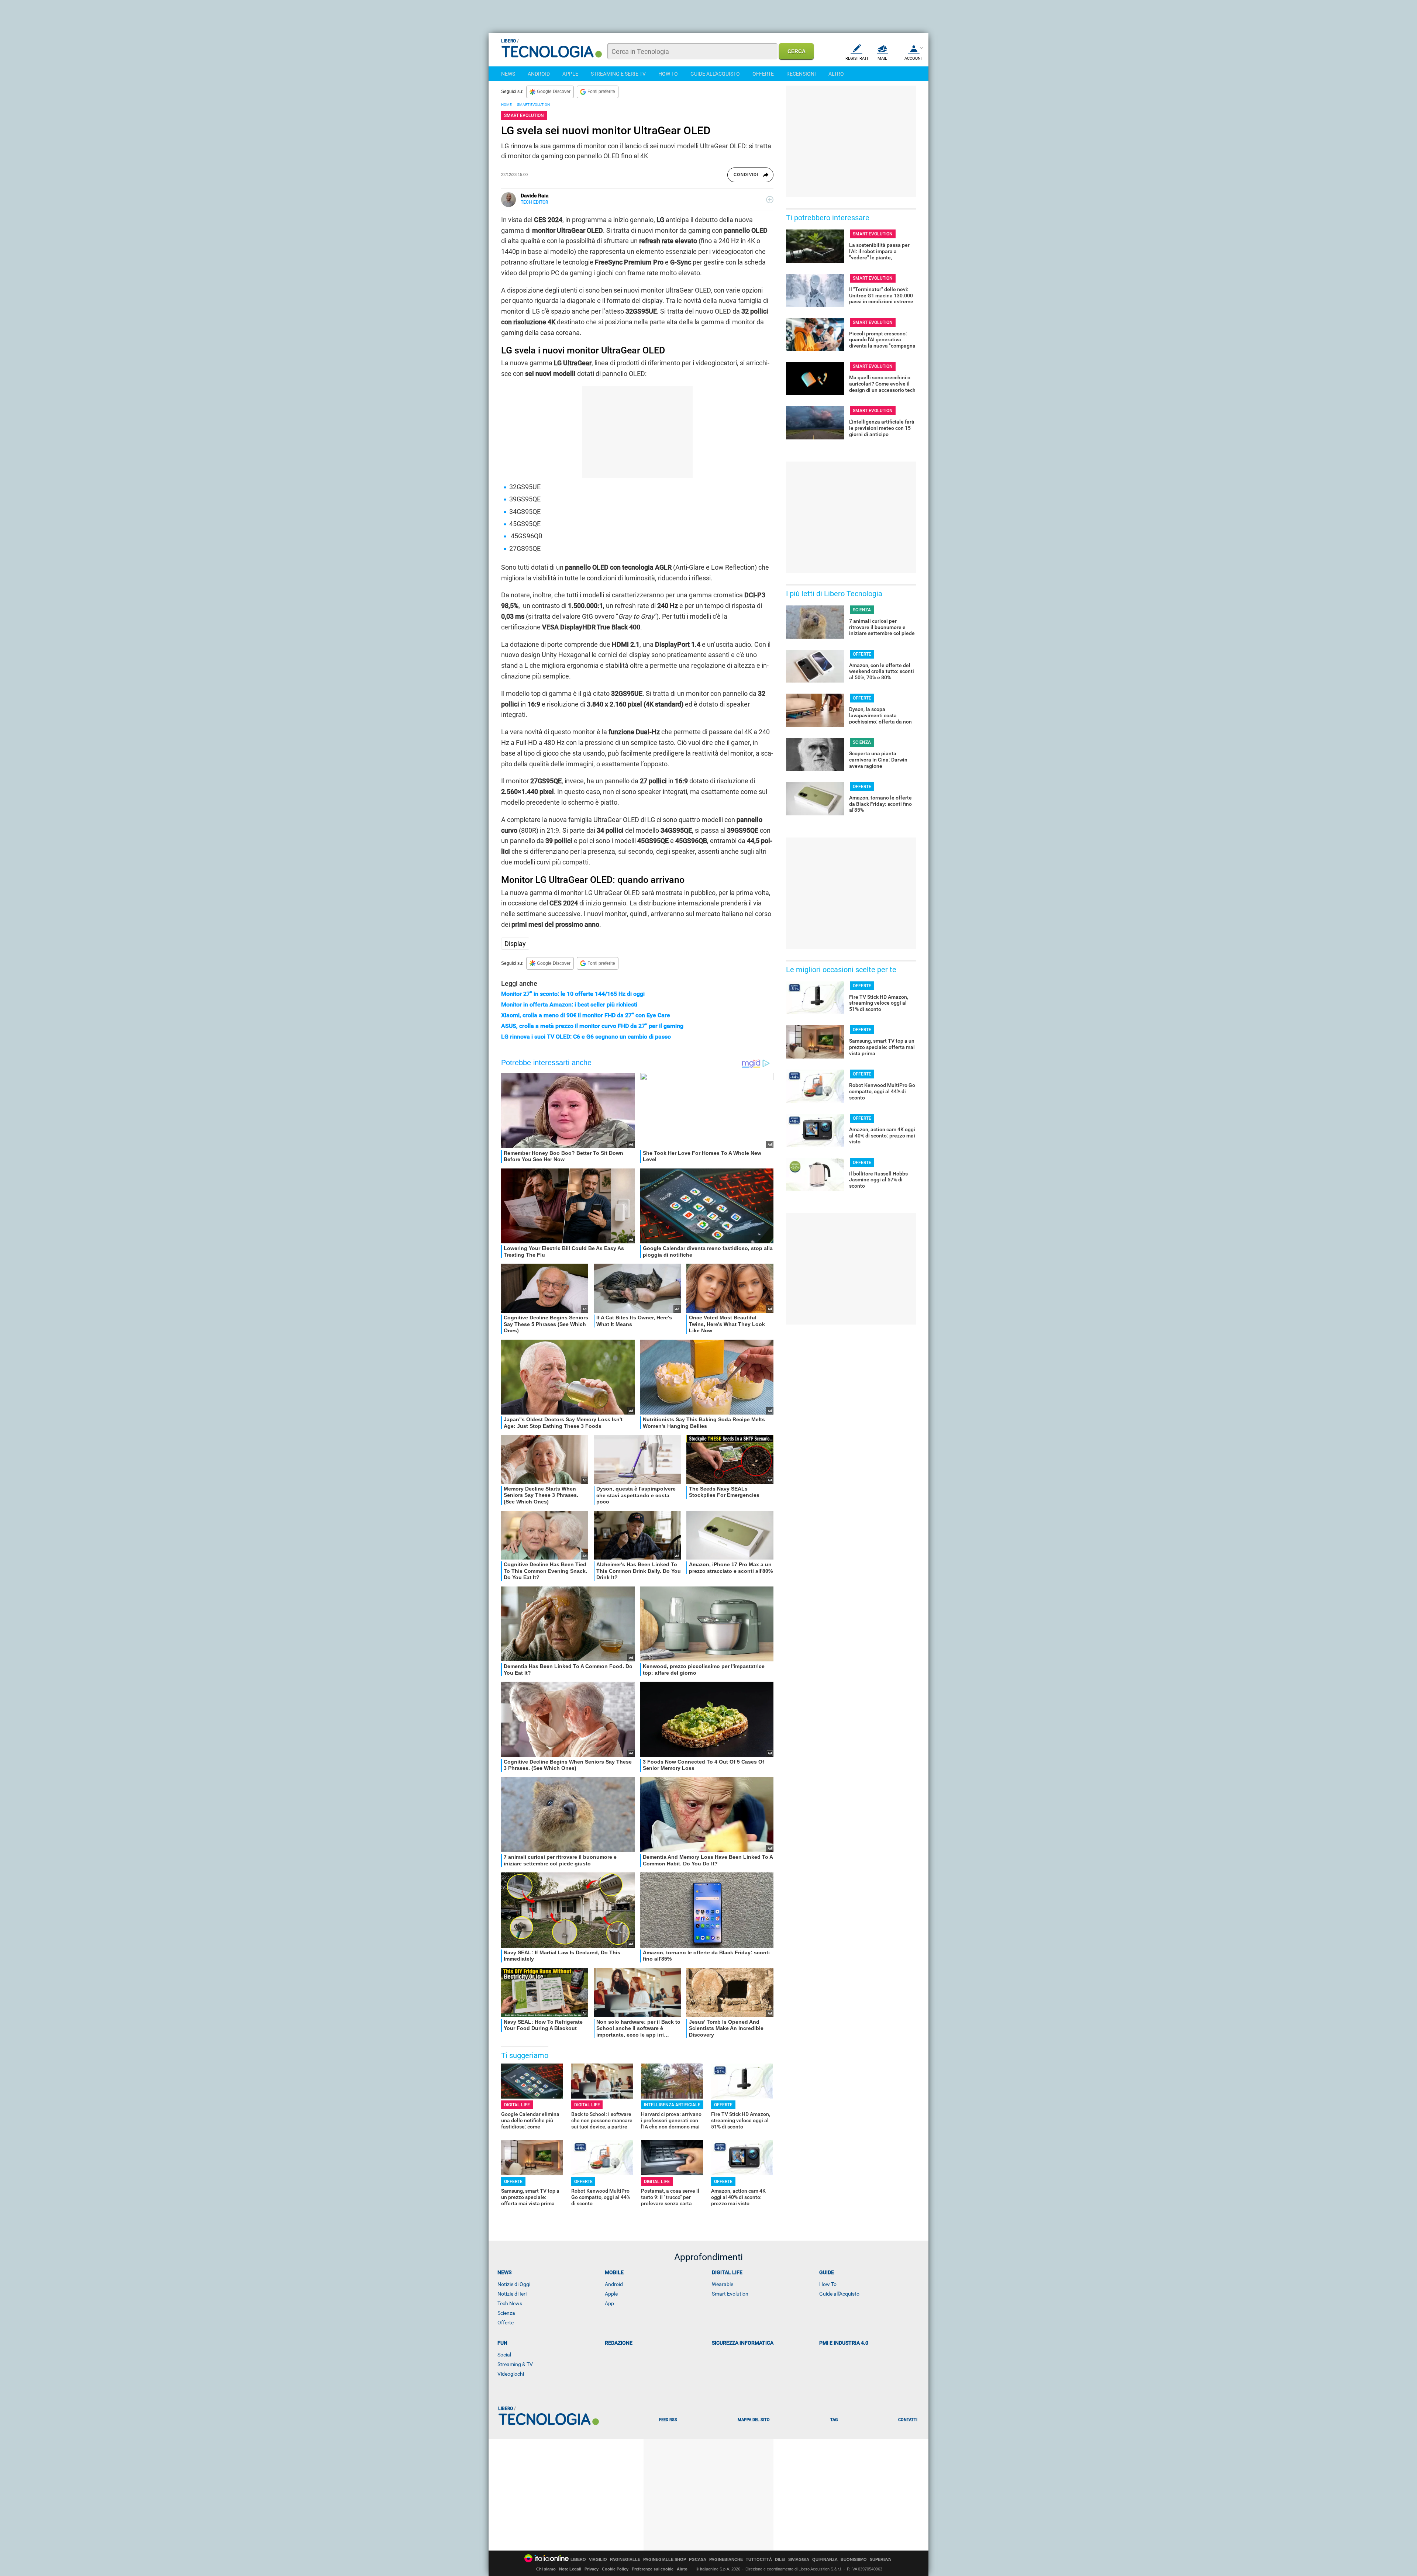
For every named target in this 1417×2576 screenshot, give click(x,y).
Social (504, 2355)
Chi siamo (546, 2569)
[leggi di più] (770, 200)
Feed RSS (668, 2420)
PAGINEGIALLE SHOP (665, 2560)
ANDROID (539, 74)
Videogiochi (511, 2374)
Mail (882, 58)
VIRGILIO (598, 2560)
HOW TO (668, 74)
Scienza (506, 2313)
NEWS (508, 74)
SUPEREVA (880, 2560)
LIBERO (578, 2560)
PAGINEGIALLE (625, 2560)
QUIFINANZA (825, 2560)
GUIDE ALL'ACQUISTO (715, 74)
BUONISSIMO (854, 2560)
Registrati (857, 58)
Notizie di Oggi (514, 2284)
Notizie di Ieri (512, 2294)
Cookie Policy (615, 2569)
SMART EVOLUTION (533, 105)
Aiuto (682, 2569)
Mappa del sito (754, 2420)
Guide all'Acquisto (839, 2294)
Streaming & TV (515, 2364)
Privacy (592, 2569)
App (609, 2303)
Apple (611, 2294)
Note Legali (570, 2569)
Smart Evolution (730, 2294)
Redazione (619, 2343)
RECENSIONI (801, 74)
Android (614, 2284)
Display (515, 944)
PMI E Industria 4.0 (844, 2343)
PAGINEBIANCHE (726, 2560)
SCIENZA (862, 610)
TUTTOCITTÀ (759, 2560)
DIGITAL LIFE (517, 2105)
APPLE (570, 74)
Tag (834, 2420)
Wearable (723, 2284)
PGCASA (698, 2560)
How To (828, 2284)
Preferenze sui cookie (653, 2569)
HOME (506, 105)
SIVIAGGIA (799, 2560)
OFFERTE (763, 74)
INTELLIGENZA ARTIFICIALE (672, 2105)
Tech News (510, 2303)
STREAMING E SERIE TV (618, 74)
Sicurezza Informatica (743, 2343)
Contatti (908, 2420)
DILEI (780, 2560)
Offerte (506, 2323)
